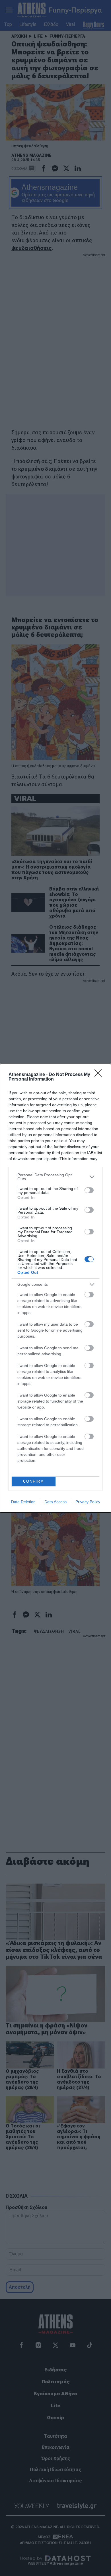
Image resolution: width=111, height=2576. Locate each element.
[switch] (89, 1190)
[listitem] (55, 1177)
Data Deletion (23, 1502)
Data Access (55, 1502)
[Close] (100, 1075)
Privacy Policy (88, 1502)
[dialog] (55, 1288)
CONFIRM (34, 1481)
